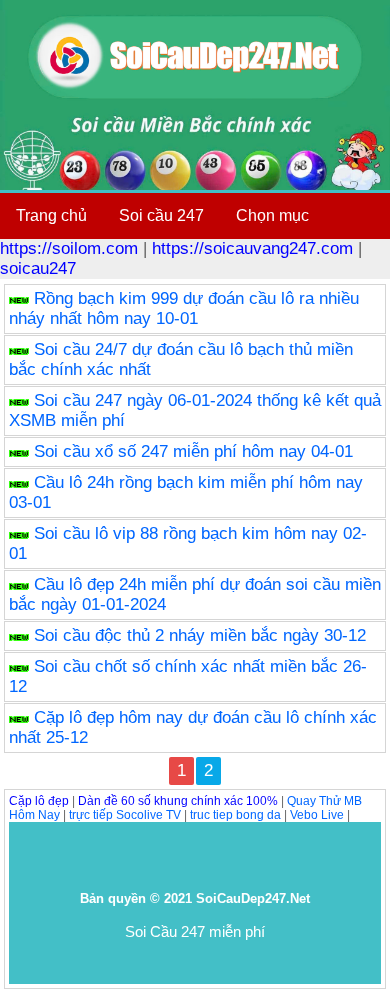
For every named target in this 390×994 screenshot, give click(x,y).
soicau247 (38, 268)
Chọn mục (272, 215)
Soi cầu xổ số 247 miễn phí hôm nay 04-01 (193, 451)
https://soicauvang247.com (252, 248)
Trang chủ (51, 215)
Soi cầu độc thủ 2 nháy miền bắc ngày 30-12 (200, 635)
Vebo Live (317, 815)
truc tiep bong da (235, 815)
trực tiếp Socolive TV (125, 815)
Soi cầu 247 (161, 215)
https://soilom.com (69, 248)
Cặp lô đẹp (39, 801)
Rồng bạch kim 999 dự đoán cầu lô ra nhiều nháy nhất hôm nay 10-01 (184, 308)
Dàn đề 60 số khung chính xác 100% (178, 801)
